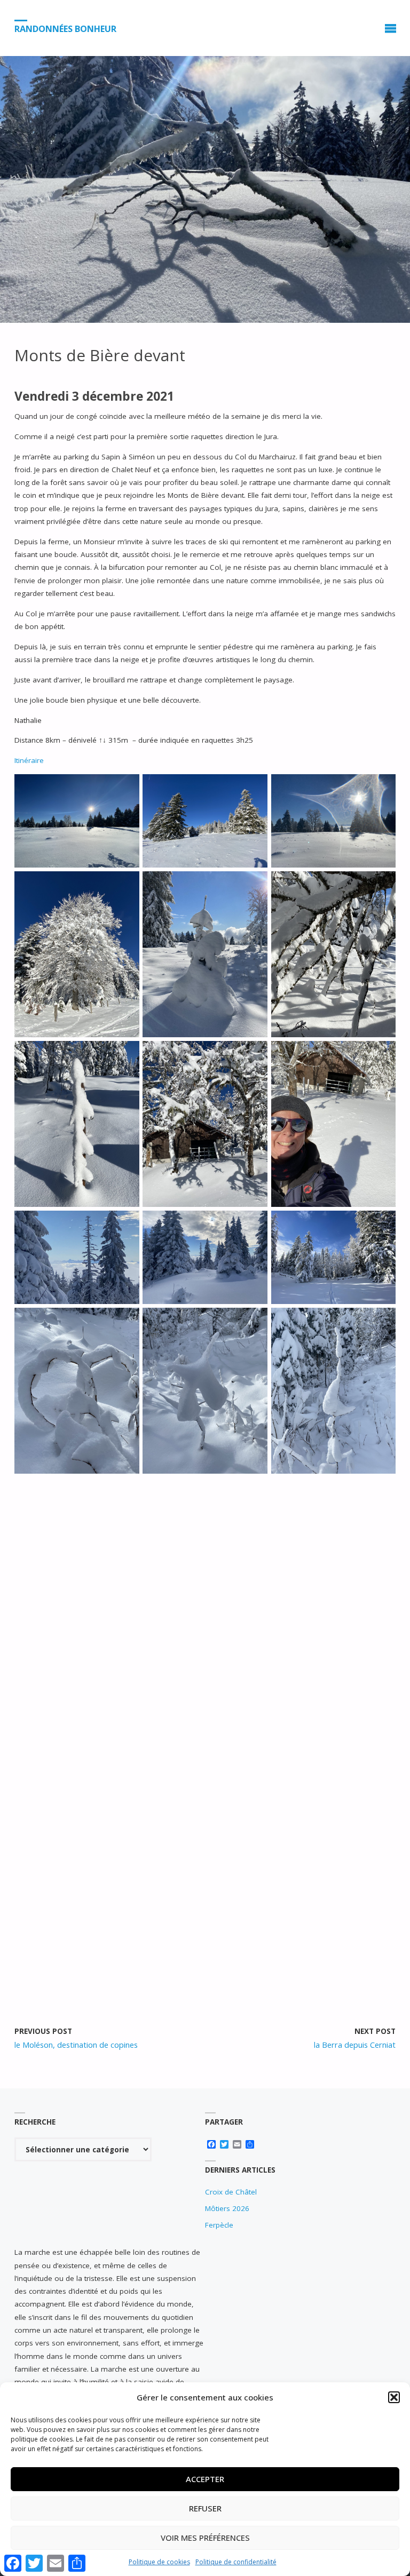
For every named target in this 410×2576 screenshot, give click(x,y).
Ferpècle (219, 2225)
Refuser (205, 2508)
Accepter (205, 2479)
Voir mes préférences (205, 2538)
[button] (394, 2397)
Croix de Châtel (231, 2192)
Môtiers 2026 (227, 2208)
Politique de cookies (159, 2562)
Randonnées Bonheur (65, 28)
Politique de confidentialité (236, 2562)
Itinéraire (29, 760)
